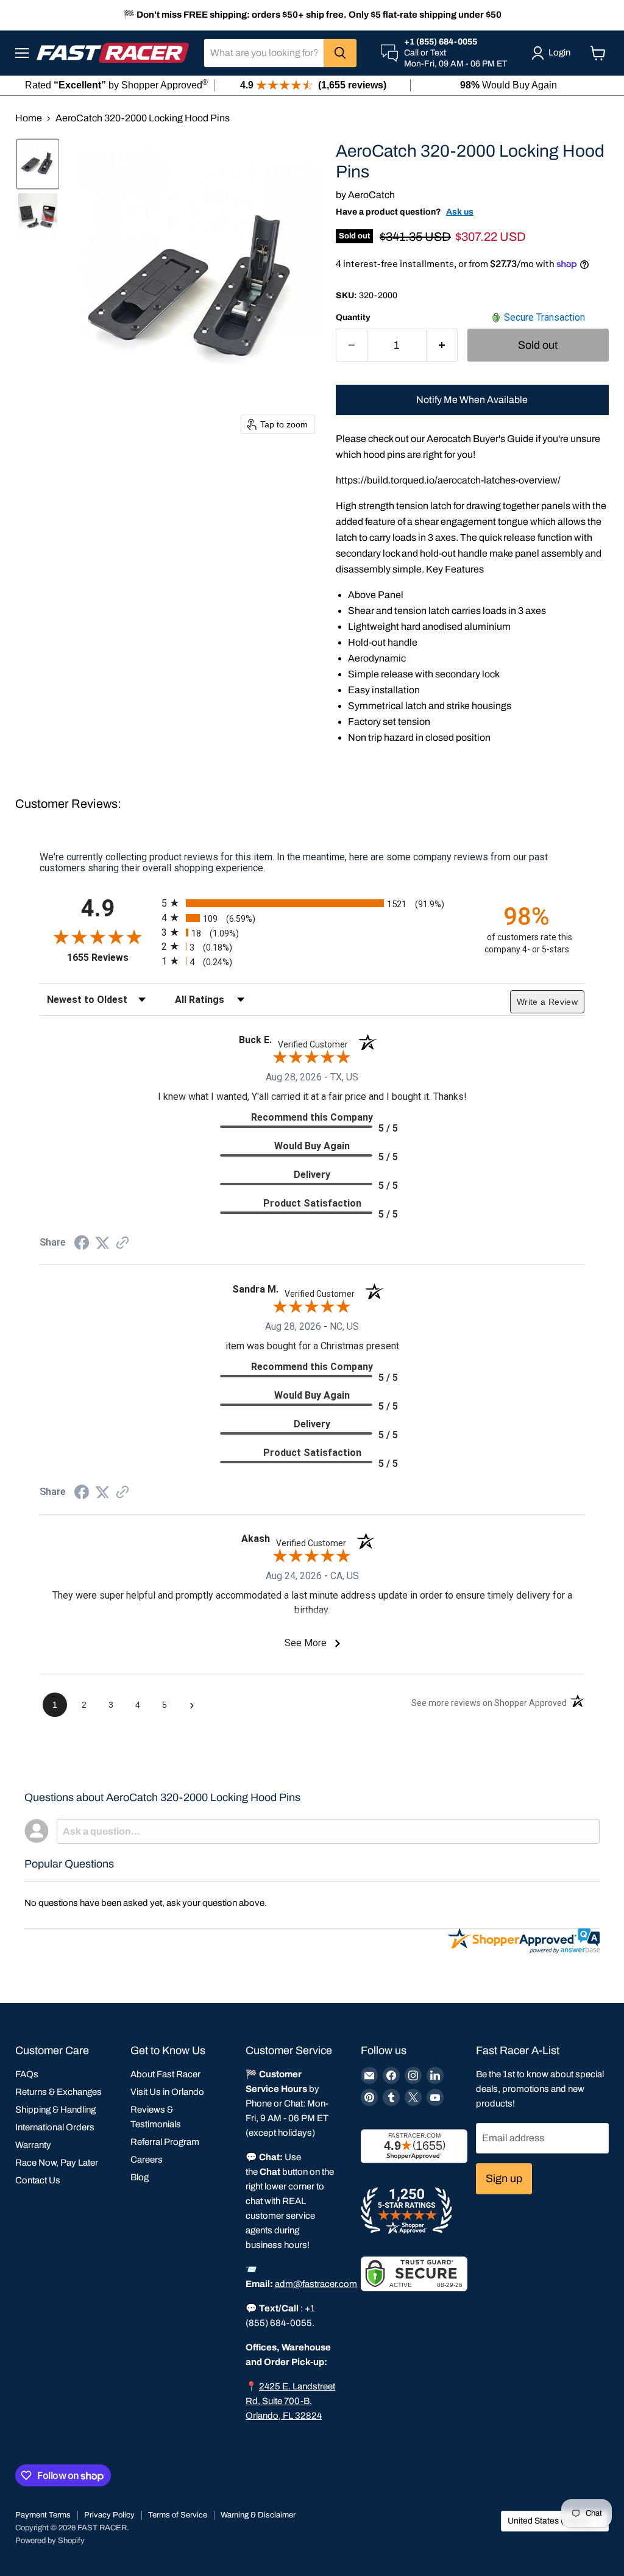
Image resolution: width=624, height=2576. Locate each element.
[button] (38, 164)
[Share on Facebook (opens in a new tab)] (82, 1244)
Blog (140, 2177)
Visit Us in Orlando (167, 2092)
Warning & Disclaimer (258, 2515)
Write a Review (547, 1002)
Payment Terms (43, 2515)
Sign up (504, 2178)
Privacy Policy (109, 2515)
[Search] (340, 53)
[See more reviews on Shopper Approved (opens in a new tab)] (122, 1243)
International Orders (55, 2127)
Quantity (353, 317)
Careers (147, 2160)
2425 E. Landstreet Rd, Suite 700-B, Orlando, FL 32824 (290, 2401)
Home (29, 118)
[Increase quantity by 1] (442, 345)
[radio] (312, 903)
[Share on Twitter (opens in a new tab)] (102, 1243)
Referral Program (165, 2142)
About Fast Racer (165, 2074)
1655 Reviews (111, 958)
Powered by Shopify (50, 2541)
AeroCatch (371, 195)
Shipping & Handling (55, 2110)
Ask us (460, 212)
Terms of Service (178, 2515)
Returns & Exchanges (58, 2092)
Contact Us (38, 2180)
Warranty (33, 2145)
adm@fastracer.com (316, 2284)
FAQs (27, 2074)
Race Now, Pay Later (57, 2163)
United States (549, 2521)
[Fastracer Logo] (113, 53)
